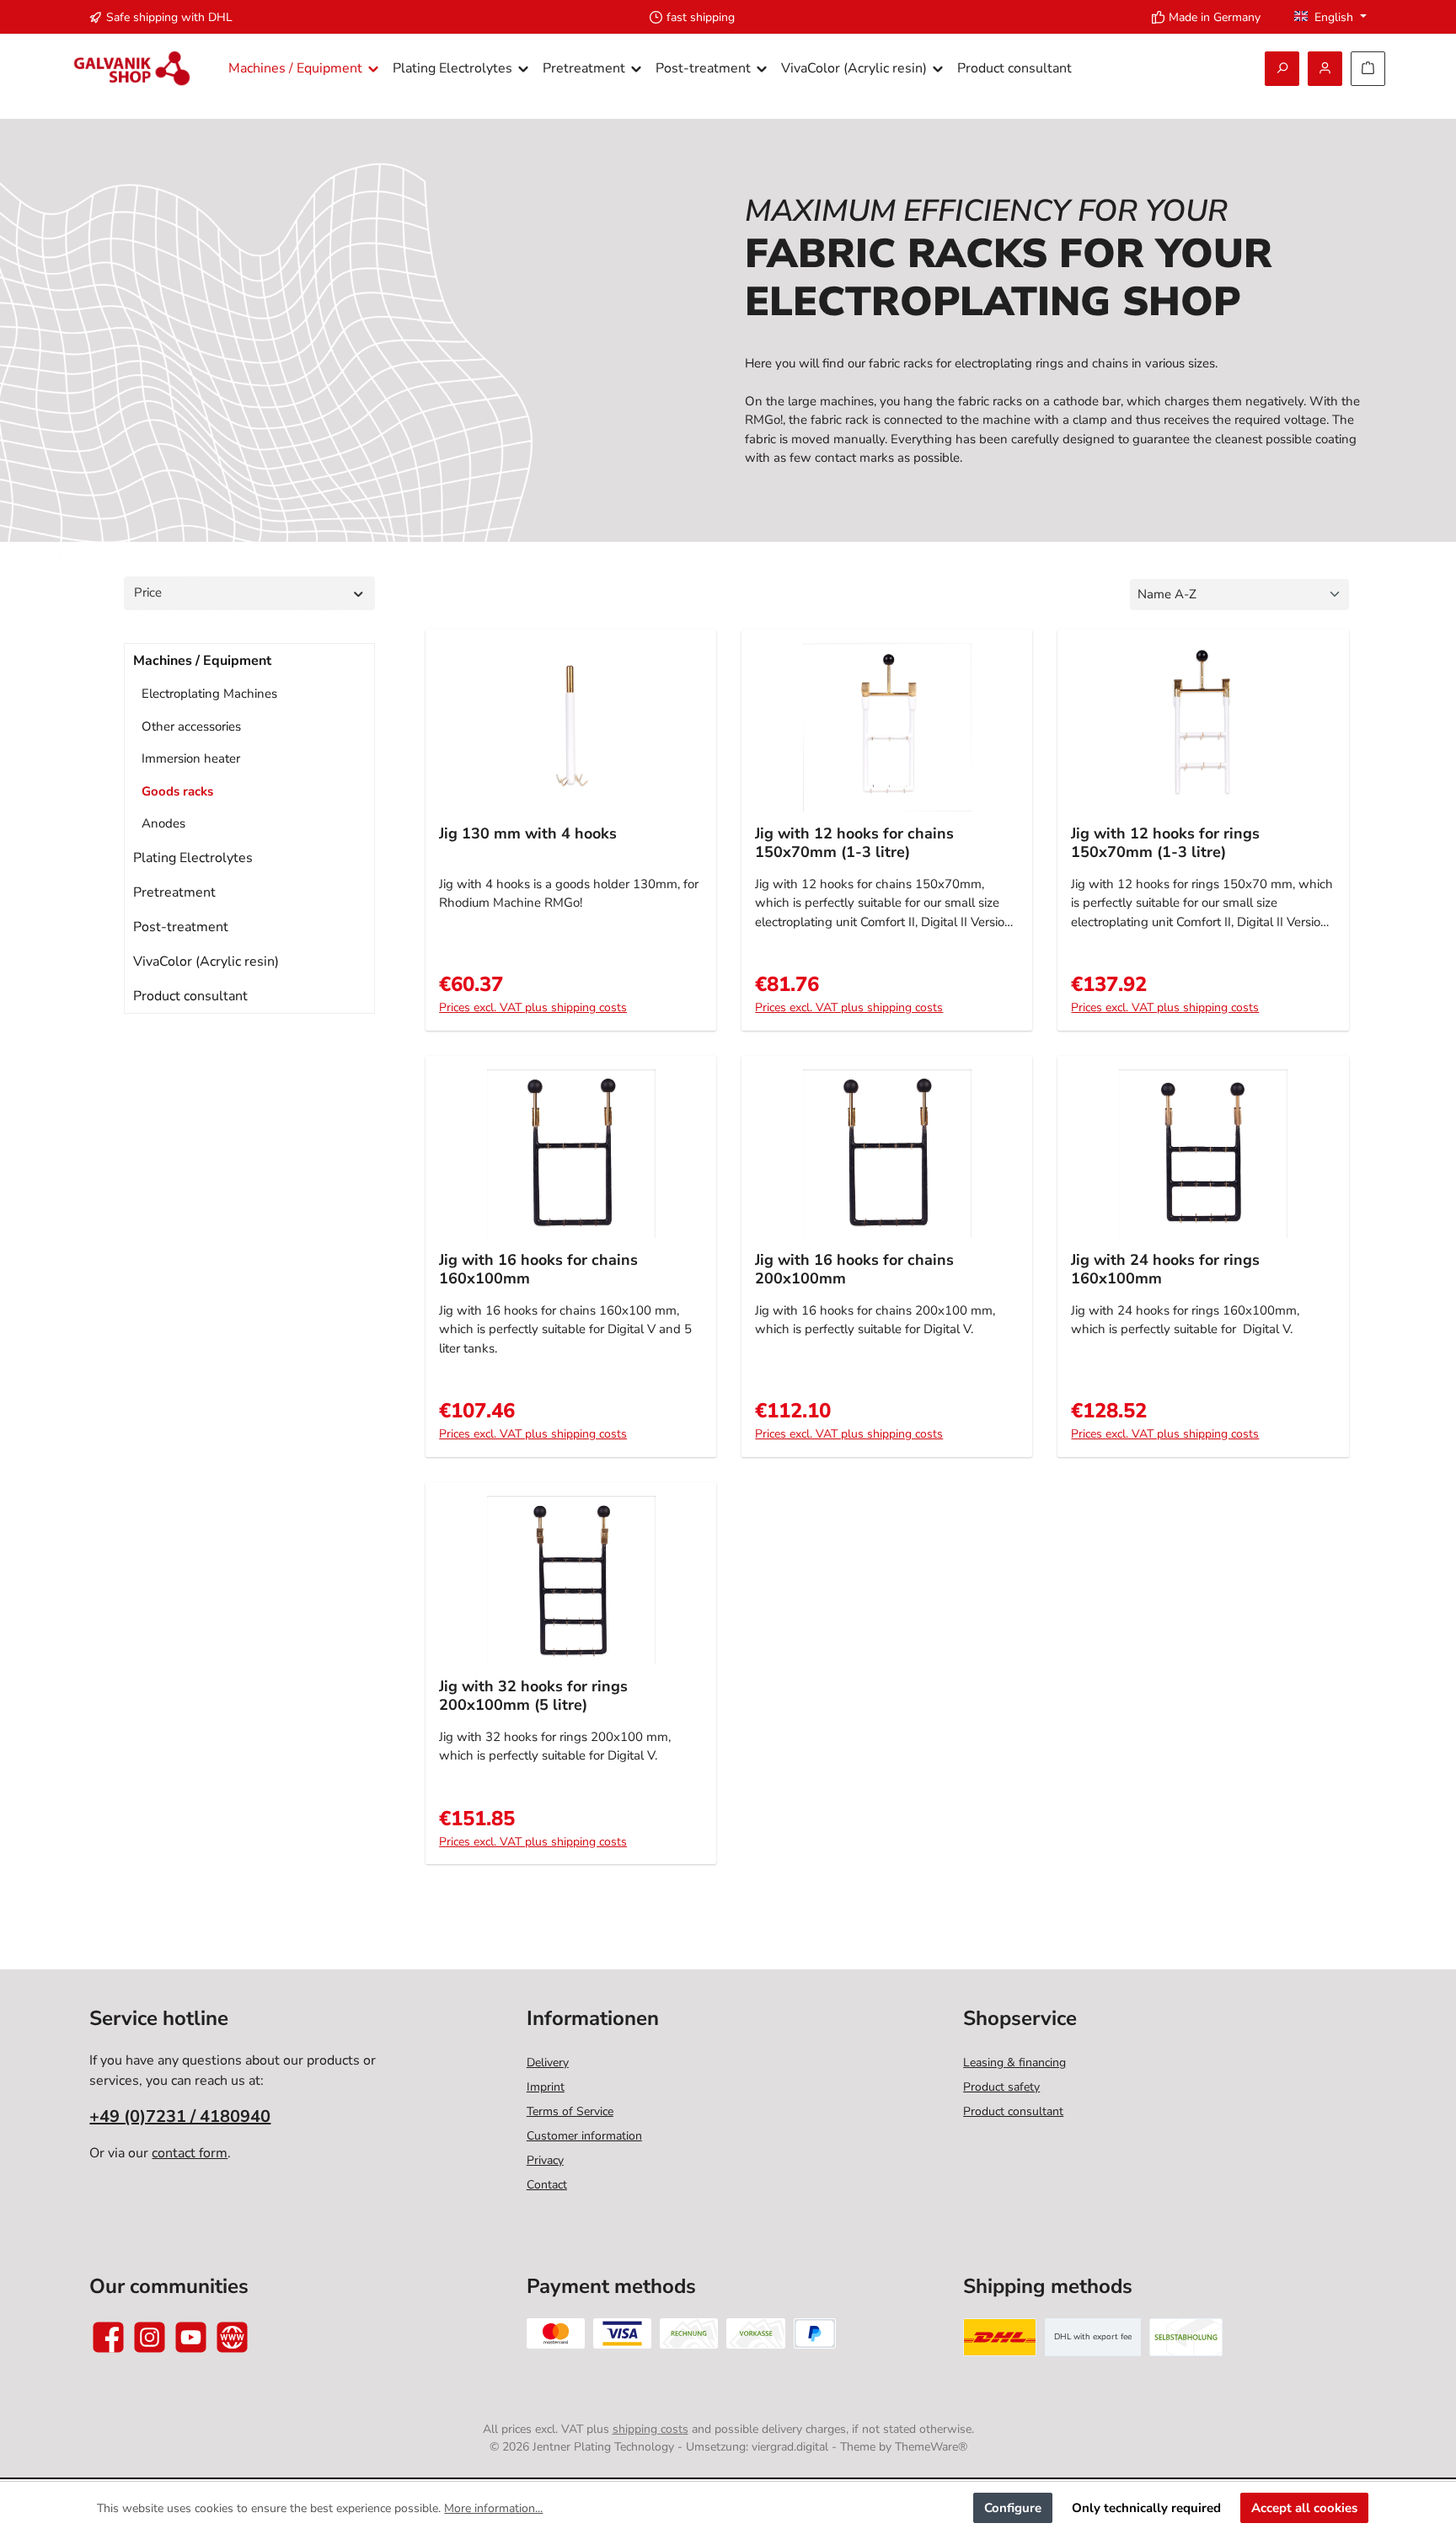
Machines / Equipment (202, 661)
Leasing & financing (1014, 2063)
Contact (547, 2185)
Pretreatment (174, 892)
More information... (493, 2508)
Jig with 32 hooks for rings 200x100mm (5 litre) (533, 1696)
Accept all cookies (1304, 2508)
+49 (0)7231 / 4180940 (180, 2116)
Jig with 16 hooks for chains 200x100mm (854, 1270)
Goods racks (177, 791)
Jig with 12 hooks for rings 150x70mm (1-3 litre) (1165, 843)
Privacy (545, 2160)
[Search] (1282, 69)
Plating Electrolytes (193, 858)
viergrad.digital (790, 2447)
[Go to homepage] (132, 69)
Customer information (584, 2136)
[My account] (1325, 69)
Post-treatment (181, 927)
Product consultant (190, 996)
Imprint (546, 2087)
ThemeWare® (931, 2447)
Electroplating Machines (209, 694)
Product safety (1001, 2087)
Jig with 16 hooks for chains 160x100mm (538, 1270)
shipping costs (650, 2429)
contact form (190, 2153)
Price (148, 592)
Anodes (163, 823)
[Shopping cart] (1368, 69)
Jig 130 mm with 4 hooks (528, 834)
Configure (1013, 2508)
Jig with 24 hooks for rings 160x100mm (1165, 1270)
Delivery (548, 2063)
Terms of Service (570, 2111)
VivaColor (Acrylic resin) (206, 962)
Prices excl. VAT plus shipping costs (533, 1007)
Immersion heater (191, 758)
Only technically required (1146, 2508)
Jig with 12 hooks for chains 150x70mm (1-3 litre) (854, 843)
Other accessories (191, 726)
